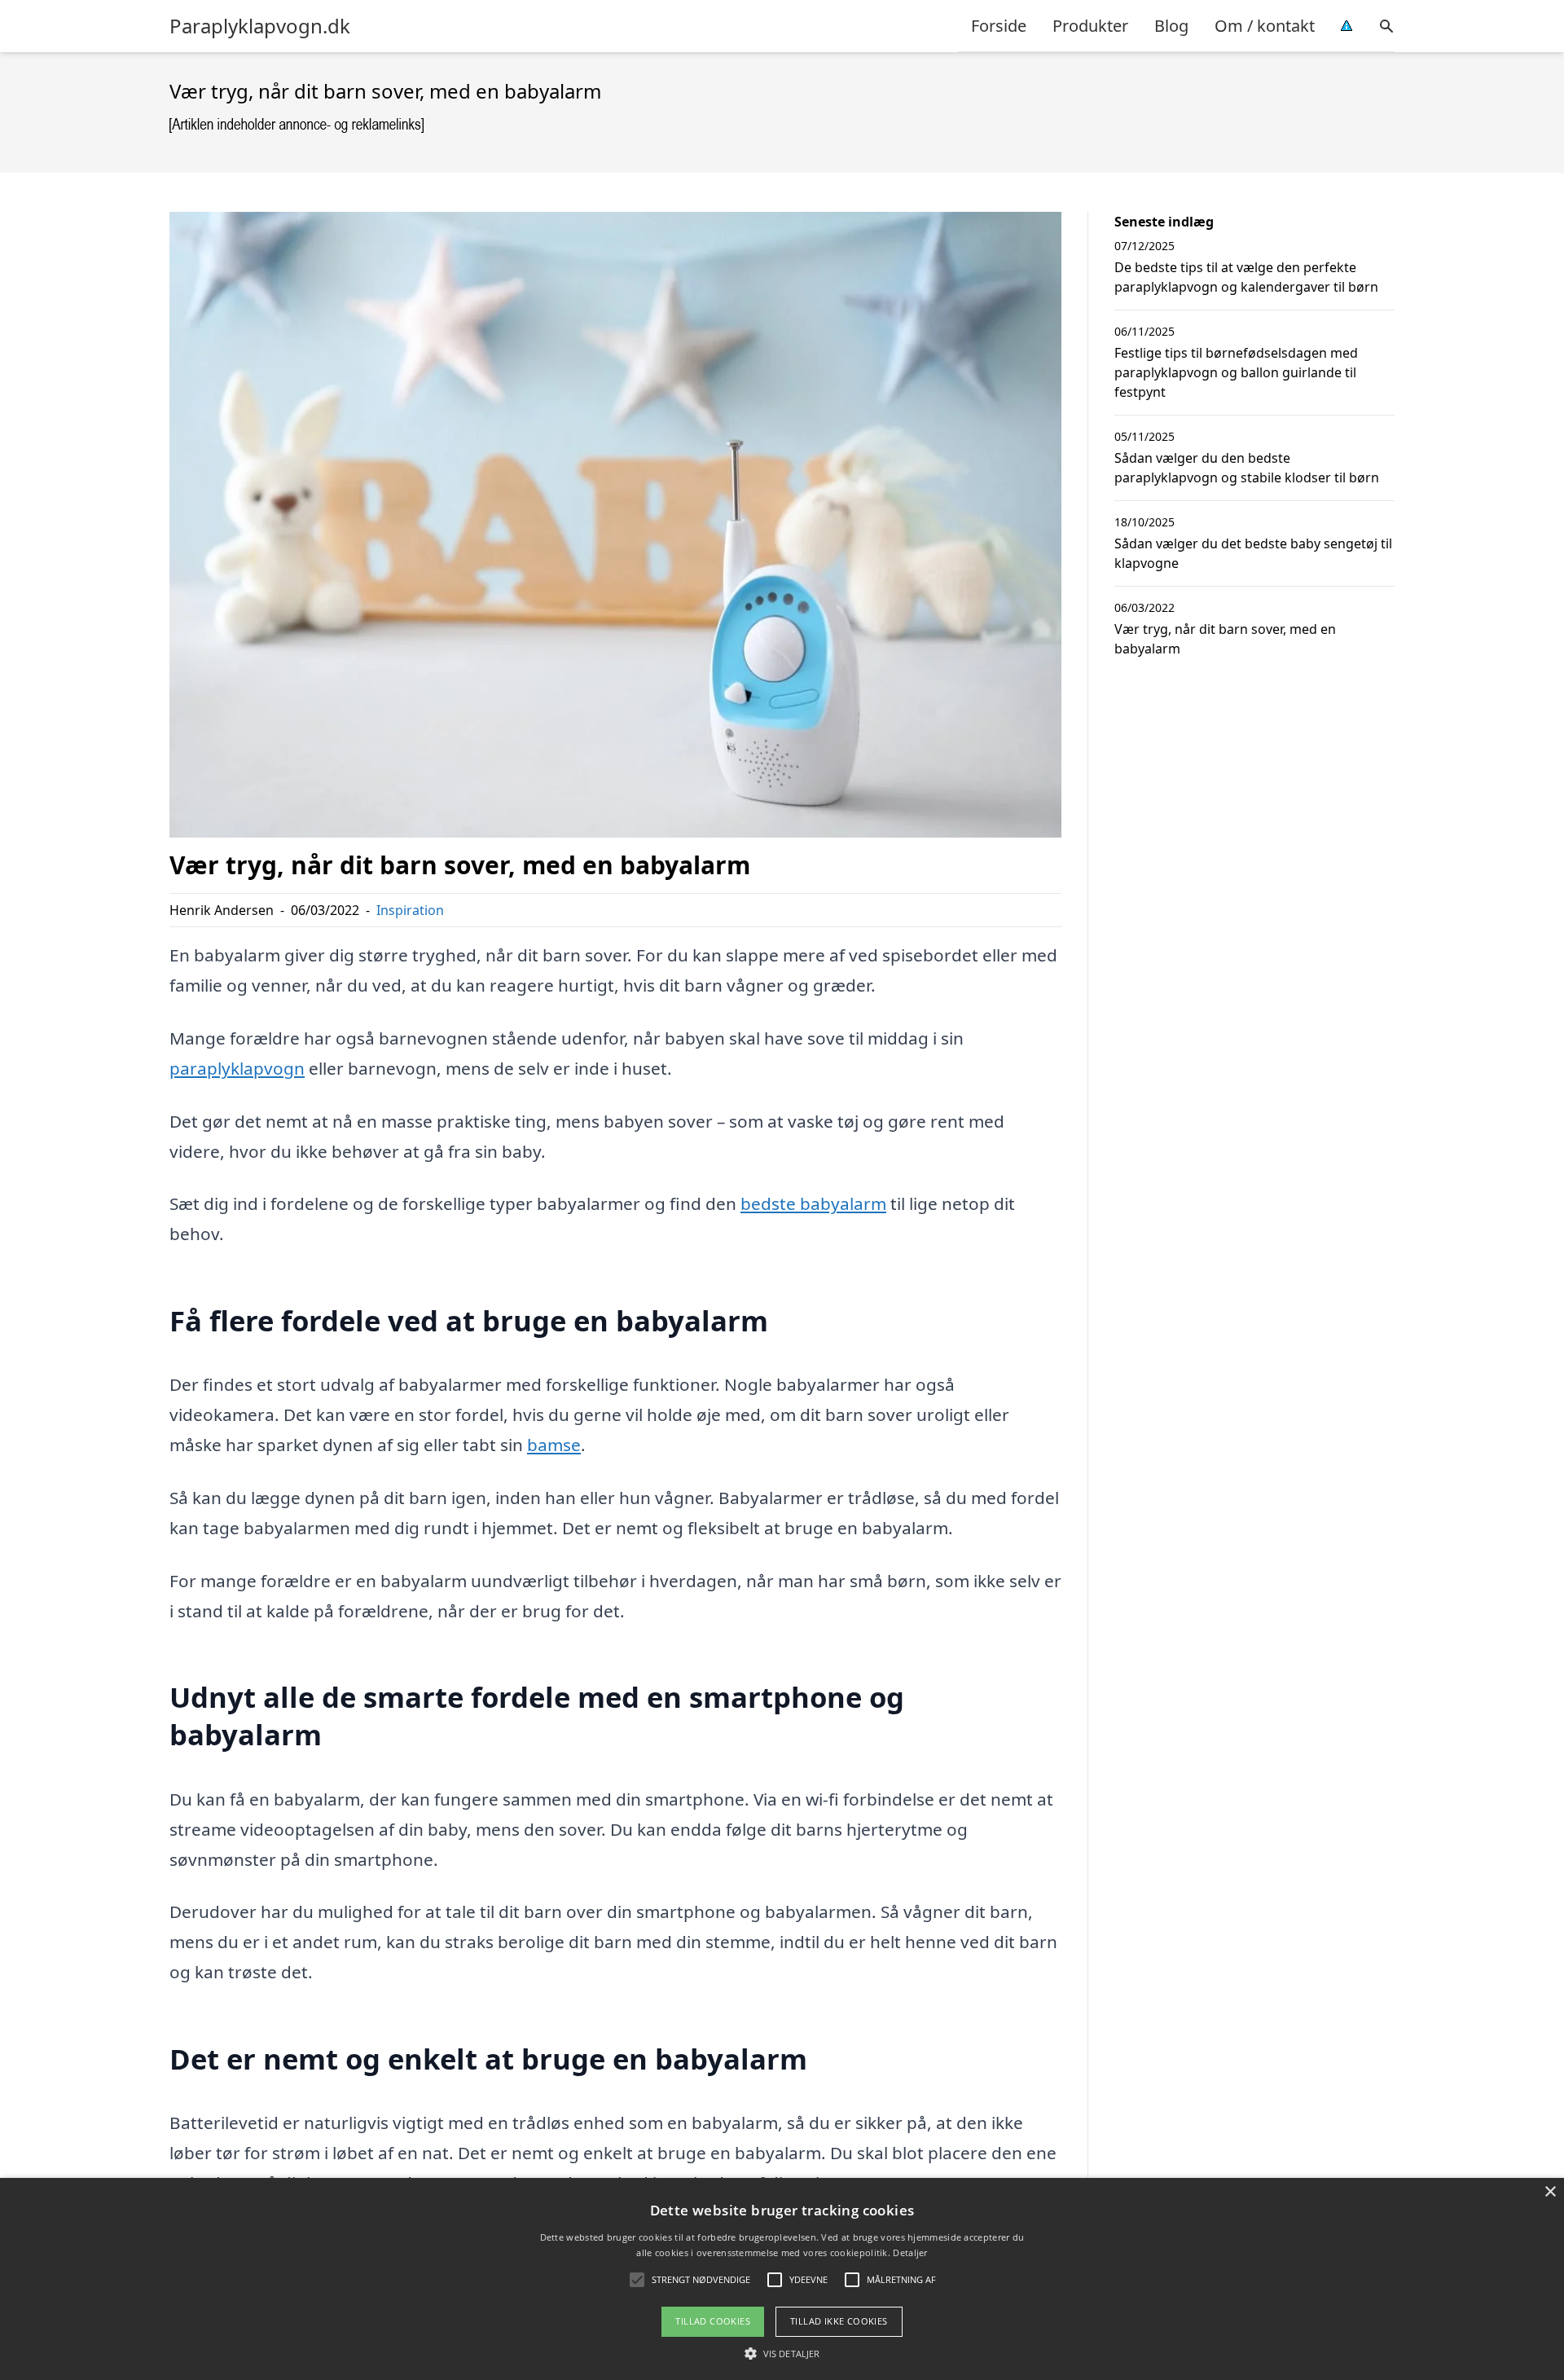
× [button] (1550, 2192)
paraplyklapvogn (237, 1068)
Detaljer (910, 2252)
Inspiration (410, 910)
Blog (1171, 26)
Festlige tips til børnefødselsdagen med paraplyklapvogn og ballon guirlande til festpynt (1236, 372)
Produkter (1090, 26)
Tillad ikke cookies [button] (839, 2321)
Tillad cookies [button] (713, 2321)
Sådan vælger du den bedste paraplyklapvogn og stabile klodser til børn (1247, 468)
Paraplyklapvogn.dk (260, 26)
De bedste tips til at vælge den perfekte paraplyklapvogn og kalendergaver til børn (1246, 277)
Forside (999, 26)
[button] (782, 2353)
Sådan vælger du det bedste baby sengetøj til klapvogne (1253, 553)
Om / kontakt (1265, 26)
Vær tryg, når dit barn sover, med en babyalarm (1225, 639)
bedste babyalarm (813, 1203)
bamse (554, 1445)
